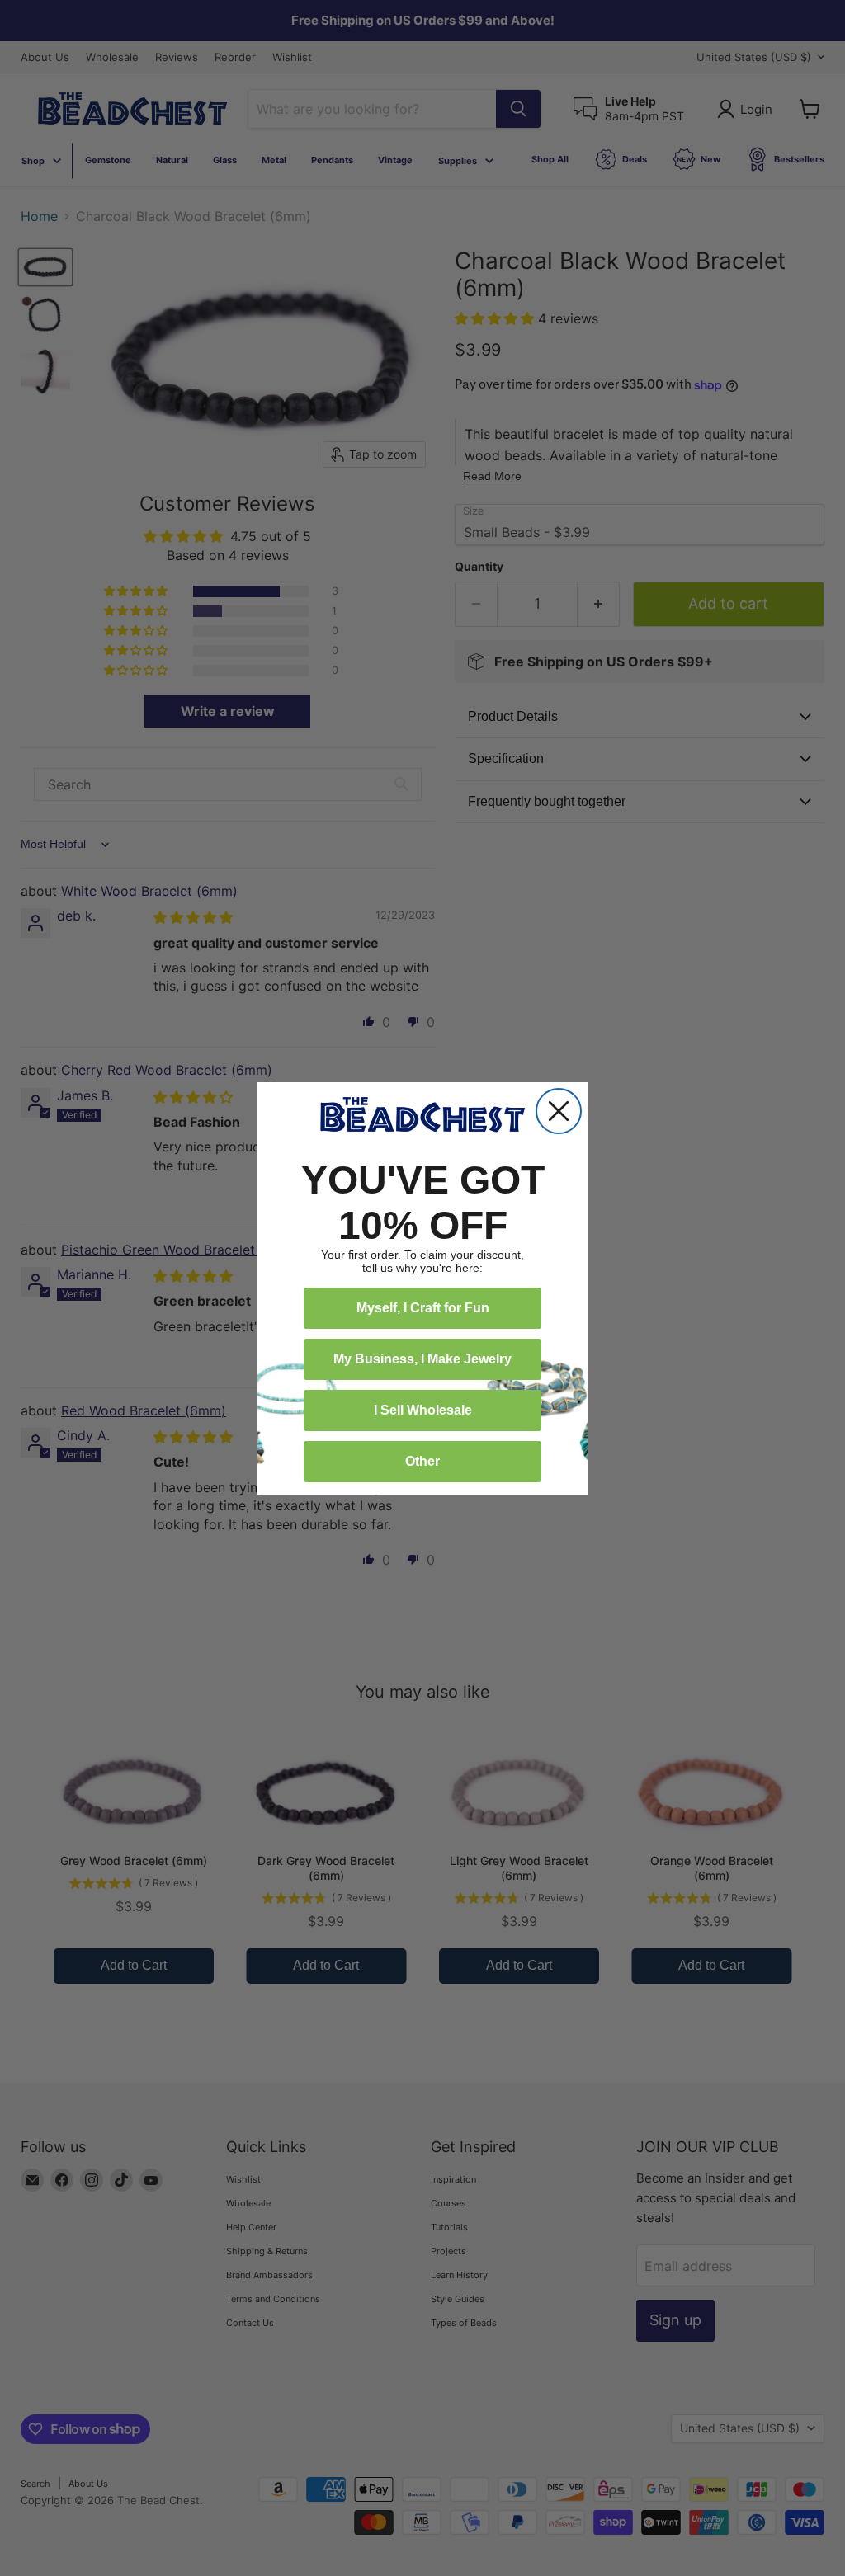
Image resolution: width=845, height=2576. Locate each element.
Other (422, 1461)
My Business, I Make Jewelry (422, 1359)
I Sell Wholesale (423, 1410)
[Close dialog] (559, 1111)
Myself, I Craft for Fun (423, 1308)
